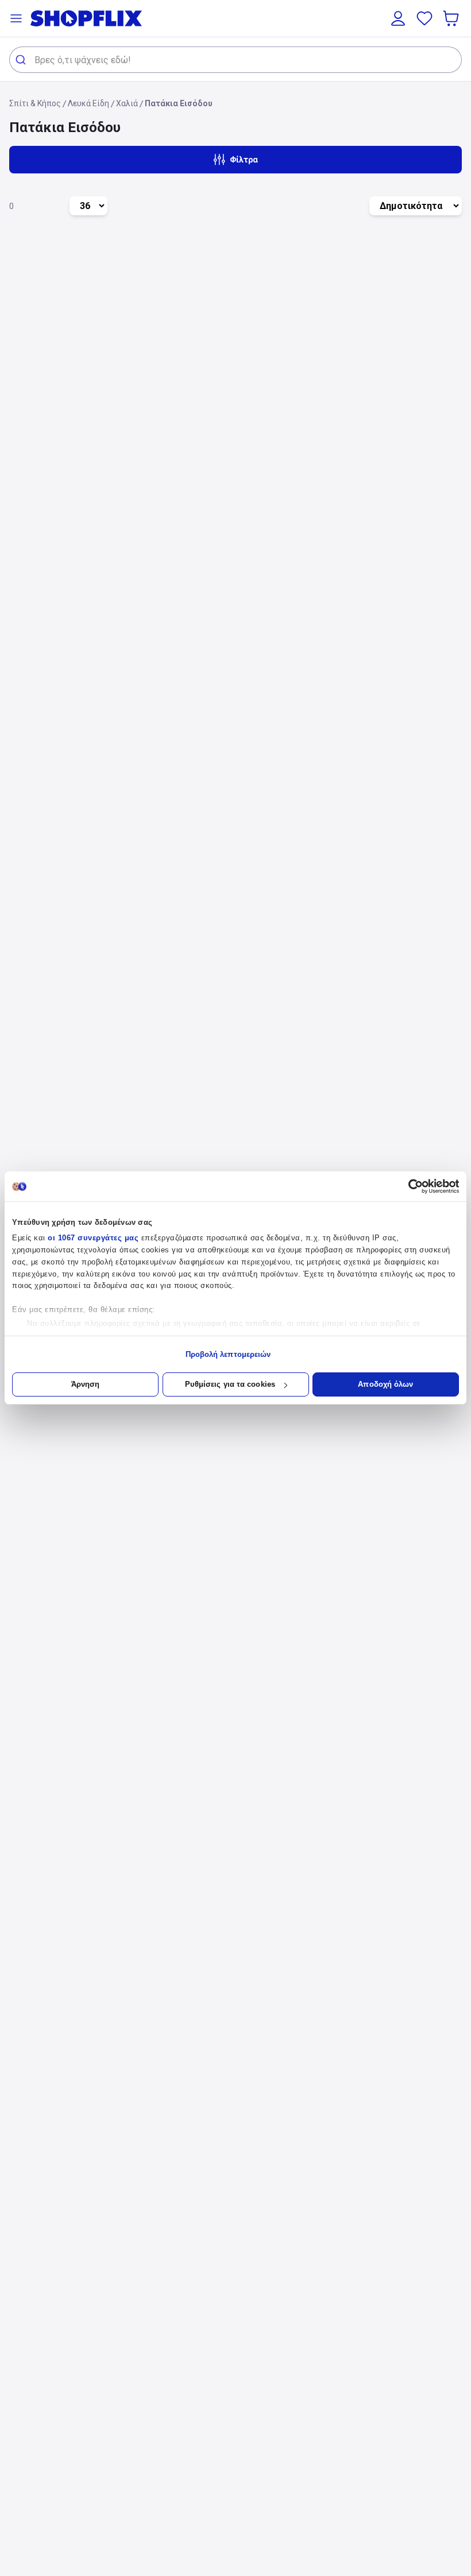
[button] (16, 18)
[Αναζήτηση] (22, 60)
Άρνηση (86, 1384)
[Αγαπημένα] (424, 18)
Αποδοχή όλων (385, 1384)
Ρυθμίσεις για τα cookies (230, 1384)
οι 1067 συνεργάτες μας (93, 1238)
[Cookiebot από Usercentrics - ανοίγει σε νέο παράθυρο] (409, 1186)
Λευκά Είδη (88, 103)
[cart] (452, 18)
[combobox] (235, 60)
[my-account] (398, 18)
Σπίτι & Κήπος (35, 103)
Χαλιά (127, 103)
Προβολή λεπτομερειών (228, 1354)
